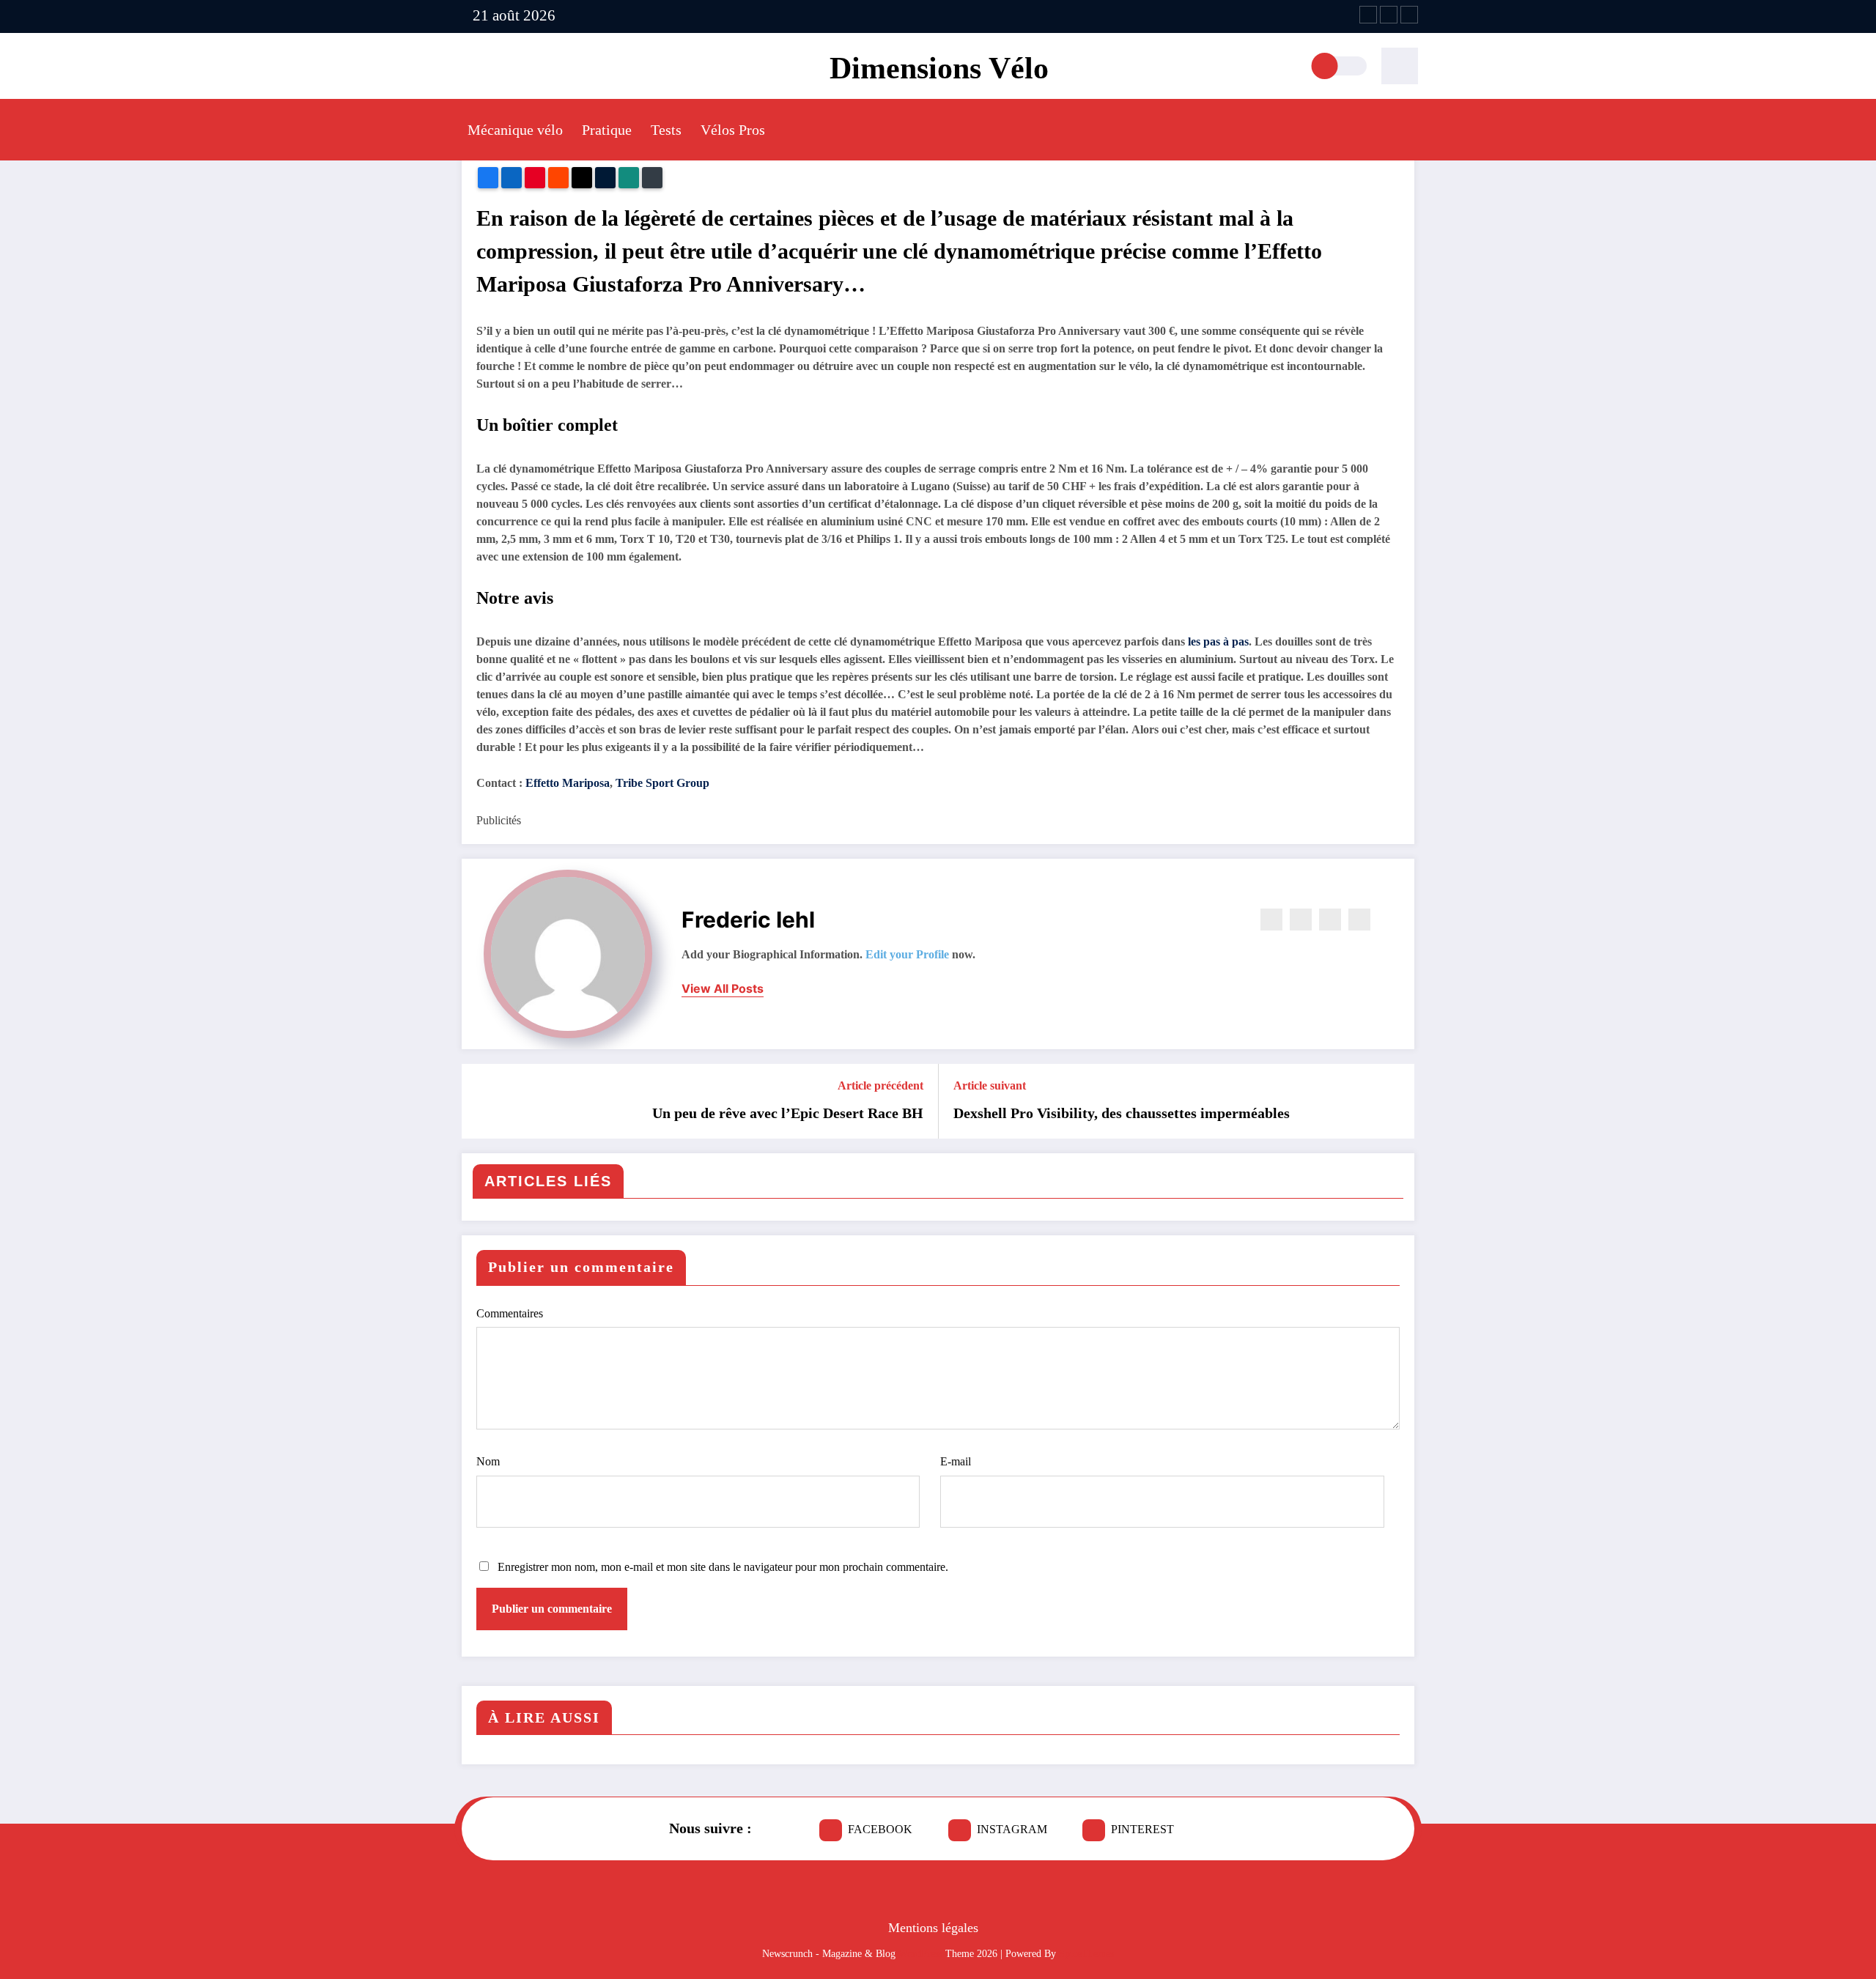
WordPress (920, 1954)
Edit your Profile (907, 954)
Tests (666, 130)
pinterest (1142, 1829)
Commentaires (510, 1313)
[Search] (1400, 66)
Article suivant (990, 1085)
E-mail (956, 1461)
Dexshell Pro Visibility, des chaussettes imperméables (1122, 1113)
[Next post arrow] (1394, 1101)
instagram (1012, 1829)
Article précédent (880, 1085)
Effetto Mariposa (568, 783)
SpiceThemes (1086, 1954)
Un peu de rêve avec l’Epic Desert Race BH (788, 1113)
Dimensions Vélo (939, 68)
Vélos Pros (733, 130)
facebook (880, 1829)
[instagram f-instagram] (1389, 15)
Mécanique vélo (515, 130)
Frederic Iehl (748, 920)
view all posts (723, 989)
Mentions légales (933, 1928)
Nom (488, 1461)
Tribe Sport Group (662, 783)
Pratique (607, 130)
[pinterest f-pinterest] (1409, 15)
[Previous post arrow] (482, 1101)
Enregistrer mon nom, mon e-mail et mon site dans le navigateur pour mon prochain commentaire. (723, 1567)
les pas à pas (1218, 641)
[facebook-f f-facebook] (1368, 15)
